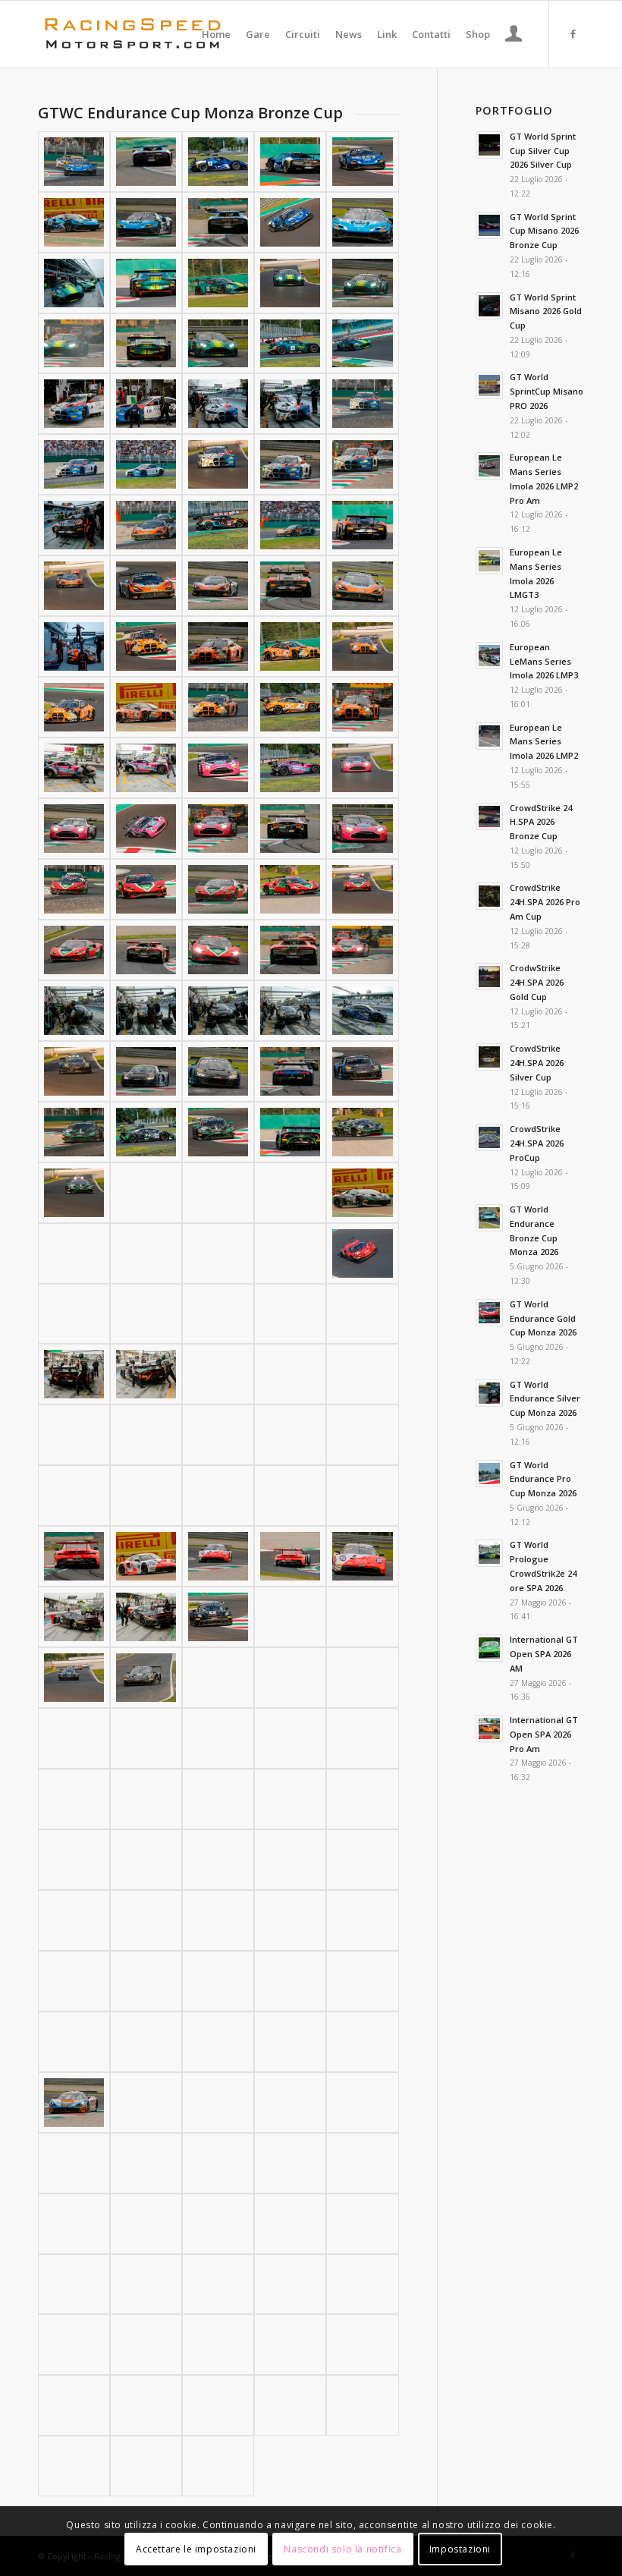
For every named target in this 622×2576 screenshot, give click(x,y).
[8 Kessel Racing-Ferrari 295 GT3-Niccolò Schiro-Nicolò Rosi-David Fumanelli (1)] (74, 162)
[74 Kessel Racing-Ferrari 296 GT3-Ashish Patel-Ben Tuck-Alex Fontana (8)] (218, 1314)
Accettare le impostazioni (196, 2549)
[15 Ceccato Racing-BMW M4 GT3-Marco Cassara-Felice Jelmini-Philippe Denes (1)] (74, 404)
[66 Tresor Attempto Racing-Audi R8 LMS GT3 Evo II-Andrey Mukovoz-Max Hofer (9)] (290, 1071)
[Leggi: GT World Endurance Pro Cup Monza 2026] (489, 1474)
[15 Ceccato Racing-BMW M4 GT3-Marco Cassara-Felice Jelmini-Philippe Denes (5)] (362, 404)
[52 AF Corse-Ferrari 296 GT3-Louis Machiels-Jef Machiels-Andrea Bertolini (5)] (362, 889)
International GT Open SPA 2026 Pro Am (544, 1734)
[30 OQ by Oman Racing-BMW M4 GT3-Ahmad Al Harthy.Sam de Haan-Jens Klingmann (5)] (362, 646)
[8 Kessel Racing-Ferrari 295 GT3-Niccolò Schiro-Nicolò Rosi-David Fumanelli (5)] (362, 162)
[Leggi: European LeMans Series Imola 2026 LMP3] (489, 656)
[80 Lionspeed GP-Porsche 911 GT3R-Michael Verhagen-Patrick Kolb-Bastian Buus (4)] (290, 1496)
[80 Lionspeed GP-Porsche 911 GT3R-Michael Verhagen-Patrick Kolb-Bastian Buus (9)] (290, 1556)
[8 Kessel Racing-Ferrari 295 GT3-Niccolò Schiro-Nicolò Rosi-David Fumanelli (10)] (362, 222)
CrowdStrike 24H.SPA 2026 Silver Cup (537, 1063)
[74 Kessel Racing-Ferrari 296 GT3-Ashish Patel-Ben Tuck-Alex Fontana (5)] (362, 1253)
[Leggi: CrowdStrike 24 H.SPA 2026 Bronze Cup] (489, 816)
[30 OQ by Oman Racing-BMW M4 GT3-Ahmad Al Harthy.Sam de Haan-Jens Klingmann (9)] (290, 707)
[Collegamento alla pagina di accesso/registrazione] (514, 36)
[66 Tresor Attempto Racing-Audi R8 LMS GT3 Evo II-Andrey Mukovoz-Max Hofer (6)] (74, 1071)
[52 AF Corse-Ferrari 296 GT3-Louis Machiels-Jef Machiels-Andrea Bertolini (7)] (146, 950)
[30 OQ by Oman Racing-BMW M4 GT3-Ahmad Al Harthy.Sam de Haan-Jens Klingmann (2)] (146, 646)
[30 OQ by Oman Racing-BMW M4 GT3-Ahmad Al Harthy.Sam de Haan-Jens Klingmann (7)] (146, 707)
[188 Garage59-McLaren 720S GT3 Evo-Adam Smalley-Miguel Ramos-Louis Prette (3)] (218, 2103)
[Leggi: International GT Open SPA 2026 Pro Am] (489, 1728)
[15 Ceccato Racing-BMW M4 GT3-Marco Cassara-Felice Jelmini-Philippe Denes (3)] (218, 404)
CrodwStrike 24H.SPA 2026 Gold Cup (537, 982)
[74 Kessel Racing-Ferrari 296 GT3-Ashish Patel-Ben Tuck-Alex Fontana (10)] (362, 1314)
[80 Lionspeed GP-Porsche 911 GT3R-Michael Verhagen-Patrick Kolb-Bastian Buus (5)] (362, 1496)
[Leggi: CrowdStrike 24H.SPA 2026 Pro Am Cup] (489, 896)
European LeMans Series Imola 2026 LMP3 (544, 661)
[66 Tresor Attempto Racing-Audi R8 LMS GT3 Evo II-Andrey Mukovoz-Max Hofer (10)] (362, 1071)
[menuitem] (216, 34)
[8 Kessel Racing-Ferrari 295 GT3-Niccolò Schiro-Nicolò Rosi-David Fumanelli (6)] (74, 222)
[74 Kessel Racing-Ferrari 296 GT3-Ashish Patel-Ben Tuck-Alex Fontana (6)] (74, 1314)
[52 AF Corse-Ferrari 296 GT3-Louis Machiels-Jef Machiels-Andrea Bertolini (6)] (74, 950)
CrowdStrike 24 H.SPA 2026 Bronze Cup (541, 822)
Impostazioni (460, 2549)
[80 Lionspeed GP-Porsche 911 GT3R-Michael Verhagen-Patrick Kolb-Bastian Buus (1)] (74, 1496)
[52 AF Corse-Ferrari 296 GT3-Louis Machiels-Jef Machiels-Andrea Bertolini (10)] (362, 950)
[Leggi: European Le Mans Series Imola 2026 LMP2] (489, 736)
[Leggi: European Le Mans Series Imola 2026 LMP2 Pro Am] (489, 466)
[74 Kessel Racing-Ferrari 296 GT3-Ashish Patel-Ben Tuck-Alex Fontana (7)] (146, 1314)
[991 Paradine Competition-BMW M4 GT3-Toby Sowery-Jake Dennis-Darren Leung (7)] (146, 2405)
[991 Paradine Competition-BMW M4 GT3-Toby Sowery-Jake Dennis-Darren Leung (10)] (362, 2405)
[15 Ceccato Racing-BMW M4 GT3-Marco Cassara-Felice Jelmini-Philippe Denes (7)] (146, 464)
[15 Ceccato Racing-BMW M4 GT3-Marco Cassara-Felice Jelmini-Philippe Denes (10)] (362, 464)
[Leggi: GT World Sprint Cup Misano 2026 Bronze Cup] (489, 225)
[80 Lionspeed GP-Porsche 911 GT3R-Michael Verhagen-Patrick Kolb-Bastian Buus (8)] (218, 1556)
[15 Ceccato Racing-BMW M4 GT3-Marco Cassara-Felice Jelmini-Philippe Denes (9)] (290, 464)
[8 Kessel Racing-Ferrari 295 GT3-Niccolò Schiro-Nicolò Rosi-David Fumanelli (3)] (218, 162)
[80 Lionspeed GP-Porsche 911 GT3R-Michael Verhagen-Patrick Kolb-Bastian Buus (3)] (218, 1496)
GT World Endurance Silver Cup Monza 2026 (545, 1399)
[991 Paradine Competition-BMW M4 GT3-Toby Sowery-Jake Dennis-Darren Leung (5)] (362, 2345)
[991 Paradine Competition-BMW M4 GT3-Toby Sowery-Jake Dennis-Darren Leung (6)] (74, 2405)
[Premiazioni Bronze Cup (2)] (218, 2466)
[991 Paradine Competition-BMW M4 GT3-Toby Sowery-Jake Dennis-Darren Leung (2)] (218, 2345)
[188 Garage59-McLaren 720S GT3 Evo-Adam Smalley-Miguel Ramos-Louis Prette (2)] (146, 2103)
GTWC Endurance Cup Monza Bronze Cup (190, 113)
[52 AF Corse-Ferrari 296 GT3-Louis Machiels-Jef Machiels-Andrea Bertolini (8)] (218, 950)
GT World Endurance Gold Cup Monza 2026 (543, 1318)
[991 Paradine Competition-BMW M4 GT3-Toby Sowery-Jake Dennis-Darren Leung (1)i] (74, 2345)
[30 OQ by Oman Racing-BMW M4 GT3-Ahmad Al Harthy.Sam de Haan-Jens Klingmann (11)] (74, 2466)
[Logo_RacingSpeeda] (133, 34)
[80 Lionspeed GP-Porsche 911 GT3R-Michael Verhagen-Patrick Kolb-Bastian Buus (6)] (74, 1556)
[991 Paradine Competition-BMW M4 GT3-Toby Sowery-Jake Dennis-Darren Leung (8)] (218, 2405)
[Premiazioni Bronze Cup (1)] (146, 2466)
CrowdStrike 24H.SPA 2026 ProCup (537, 1143)
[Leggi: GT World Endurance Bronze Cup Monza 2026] (489, 1218)
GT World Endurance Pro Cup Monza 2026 (543, 1479)
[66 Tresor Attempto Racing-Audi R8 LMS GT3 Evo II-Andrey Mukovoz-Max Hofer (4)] (290, 1011)
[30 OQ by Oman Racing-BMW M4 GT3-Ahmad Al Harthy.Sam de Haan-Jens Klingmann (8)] (218, 707)
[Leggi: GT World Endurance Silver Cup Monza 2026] (489, 1393)
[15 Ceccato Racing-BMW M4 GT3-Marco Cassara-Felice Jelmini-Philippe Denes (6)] (74, 464)
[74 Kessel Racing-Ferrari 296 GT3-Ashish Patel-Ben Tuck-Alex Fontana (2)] (146, 1253)
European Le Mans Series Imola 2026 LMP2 (544, 742)
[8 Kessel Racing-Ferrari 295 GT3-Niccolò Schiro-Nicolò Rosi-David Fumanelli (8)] (218, 222)
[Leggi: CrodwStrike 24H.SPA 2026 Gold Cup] (489, 977)
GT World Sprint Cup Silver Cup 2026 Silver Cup (543, 151)
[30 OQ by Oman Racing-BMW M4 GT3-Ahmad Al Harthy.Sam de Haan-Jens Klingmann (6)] (74, 707)
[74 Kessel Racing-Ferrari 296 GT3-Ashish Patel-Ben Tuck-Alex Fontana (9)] (290, 1314)
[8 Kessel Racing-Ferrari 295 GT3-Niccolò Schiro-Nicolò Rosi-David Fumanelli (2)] (146, 162)
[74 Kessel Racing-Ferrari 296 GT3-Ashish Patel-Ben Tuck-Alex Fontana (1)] (74, 1253)
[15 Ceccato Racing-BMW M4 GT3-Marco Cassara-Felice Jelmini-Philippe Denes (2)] (146, 404)
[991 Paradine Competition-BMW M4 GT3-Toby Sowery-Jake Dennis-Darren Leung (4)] (290, 2345)
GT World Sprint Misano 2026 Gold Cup (546, 311)
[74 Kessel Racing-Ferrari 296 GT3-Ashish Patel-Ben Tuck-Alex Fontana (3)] (218, 1253)
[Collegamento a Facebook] (573, 33)
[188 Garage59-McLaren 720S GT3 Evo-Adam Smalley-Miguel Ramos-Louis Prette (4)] (290, 2103)
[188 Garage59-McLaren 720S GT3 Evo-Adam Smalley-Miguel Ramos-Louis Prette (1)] (74, 2103)
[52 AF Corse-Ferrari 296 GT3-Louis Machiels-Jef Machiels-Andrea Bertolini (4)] (290, 889)
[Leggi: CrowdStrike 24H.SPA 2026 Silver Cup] (489, 1057)
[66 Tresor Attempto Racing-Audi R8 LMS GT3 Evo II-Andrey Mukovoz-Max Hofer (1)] (74, 1011)
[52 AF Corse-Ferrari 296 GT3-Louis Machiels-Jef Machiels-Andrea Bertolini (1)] (74, 889)
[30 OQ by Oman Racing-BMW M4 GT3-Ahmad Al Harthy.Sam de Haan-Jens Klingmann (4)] (290, 646)
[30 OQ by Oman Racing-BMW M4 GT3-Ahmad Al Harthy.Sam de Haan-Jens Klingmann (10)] (362, 707)
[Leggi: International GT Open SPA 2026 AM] (489, 1648)
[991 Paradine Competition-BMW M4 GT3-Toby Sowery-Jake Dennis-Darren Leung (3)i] (146, 2345)
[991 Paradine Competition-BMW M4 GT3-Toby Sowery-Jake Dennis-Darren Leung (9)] (290, 2405)
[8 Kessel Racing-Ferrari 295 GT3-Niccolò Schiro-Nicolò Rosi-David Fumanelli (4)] (290, 162)
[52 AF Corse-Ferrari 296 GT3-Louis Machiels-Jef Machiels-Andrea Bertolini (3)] (218, 889)
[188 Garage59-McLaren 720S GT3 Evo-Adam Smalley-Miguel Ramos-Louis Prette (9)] (290, 2163)
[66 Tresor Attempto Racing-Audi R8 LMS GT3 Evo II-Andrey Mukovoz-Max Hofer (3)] (218, 1011)
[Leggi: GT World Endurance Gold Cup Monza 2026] (489, 1313)
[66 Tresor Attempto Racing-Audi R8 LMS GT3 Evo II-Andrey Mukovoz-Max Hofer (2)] (146, 1011)
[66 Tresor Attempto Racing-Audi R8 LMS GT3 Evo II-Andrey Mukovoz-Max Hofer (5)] (362, 1011)
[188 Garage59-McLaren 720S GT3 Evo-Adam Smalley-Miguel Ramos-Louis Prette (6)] (74, 2163)
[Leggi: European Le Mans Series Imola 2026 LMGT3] (489, 561)
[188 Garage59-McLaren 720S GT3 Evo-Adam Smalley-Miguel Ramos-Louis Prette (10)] (362, 2163)
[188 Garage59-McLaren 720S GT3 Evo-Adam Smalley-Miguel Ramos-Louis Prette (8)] (218, 2163)
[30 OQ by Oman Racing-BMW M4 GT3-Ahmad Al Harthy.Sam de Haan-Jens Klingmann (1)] (74, 646)
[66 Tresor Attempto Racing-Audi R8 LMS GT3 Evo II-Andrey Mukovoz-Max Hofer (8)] (218, 1071)
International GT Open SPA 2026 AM (544, 1654)
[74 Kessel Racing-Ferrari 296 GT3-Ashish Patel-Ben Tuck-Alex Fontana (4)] (290, 1253)
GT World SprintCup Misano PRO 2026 (547, 391)
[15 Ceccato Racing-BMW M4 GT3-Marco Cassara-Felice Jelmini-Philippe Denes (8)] (218, 464)
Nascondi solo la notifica (342, 2549)
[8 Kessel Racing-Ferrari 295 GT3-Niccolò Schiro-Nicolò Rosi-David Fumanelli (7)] (146, 222)
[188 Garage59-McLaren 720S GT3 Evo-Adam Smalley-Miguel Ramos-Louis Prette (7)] (146, 2163)
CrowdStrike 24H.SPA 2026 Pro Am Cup (545, 902)
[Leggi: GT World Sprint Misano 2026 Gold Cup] (489, 306)
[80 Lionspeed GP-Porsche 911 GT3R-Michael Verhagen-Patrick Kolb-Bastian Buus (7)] (146, 1556)
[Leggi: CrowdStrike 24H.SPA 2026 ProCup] (489, 1137)
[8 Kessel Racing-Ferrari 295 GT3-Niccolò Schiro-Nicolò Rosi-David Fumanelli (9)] (290, 222)
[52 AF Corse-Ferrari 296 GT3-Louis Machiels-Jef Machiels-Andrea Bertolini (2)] (146, 889)
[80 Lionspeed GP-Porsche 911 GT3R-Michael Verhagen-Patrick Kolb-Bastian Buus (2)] (146, 1496)
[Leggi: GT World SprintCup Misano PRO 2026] (489, 385)
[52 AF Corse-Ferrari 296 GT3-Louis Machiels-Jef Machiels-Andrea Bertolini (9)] (290, 950)
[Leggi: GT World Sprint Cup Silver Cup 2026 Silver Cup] (489, 145)
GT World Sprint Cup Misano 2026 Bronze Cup (544, 231)
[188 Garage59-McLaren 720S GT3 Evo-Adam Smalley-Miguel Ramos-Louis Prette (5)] (362, 2103)
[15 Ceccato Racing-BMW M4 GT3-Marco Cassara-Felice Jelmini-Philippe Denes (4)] (290, 404)
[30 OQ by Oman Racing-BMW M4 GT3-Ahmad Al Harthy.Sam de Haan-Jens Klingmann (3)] (218, 646)
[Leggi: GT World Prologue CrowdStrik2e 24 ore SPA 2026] (489, 1553)
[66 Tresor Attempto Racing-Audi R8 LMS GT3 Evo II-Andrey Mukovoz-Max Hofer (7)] (146, 1071)
